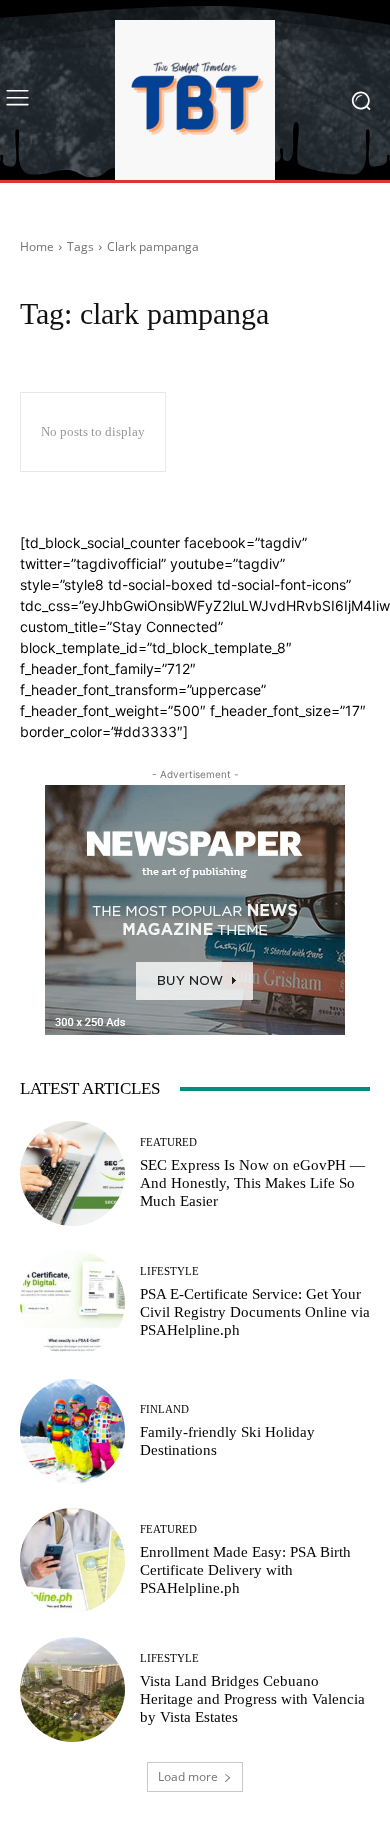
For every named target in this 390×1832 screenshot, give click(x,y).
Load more (188, 1776)
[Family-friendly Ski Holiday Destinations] (72, 1431)
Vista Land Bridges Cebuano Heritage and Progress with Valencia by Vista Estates (252, 1699)
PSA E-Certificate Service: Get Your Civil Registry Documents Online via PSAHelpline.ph (255, 1312)
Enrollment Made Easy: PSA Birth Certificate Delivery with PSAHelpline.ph (245, 1570)
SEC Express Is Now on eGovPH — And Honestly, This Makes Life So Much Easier (252, 1183)
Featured (168, 1142)
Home (37, 246)
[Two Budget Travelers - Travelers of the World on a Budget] (195, 100)
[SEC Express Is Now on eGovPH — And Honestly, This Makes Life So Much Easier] (72, 1173)
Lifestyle (169, 1271)
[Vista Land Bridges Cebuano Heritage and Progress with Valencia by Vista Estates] (72, 1689)
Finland (164, 1409)
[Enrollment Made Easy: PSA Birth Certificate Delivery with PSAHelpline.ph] (72, 1560)
